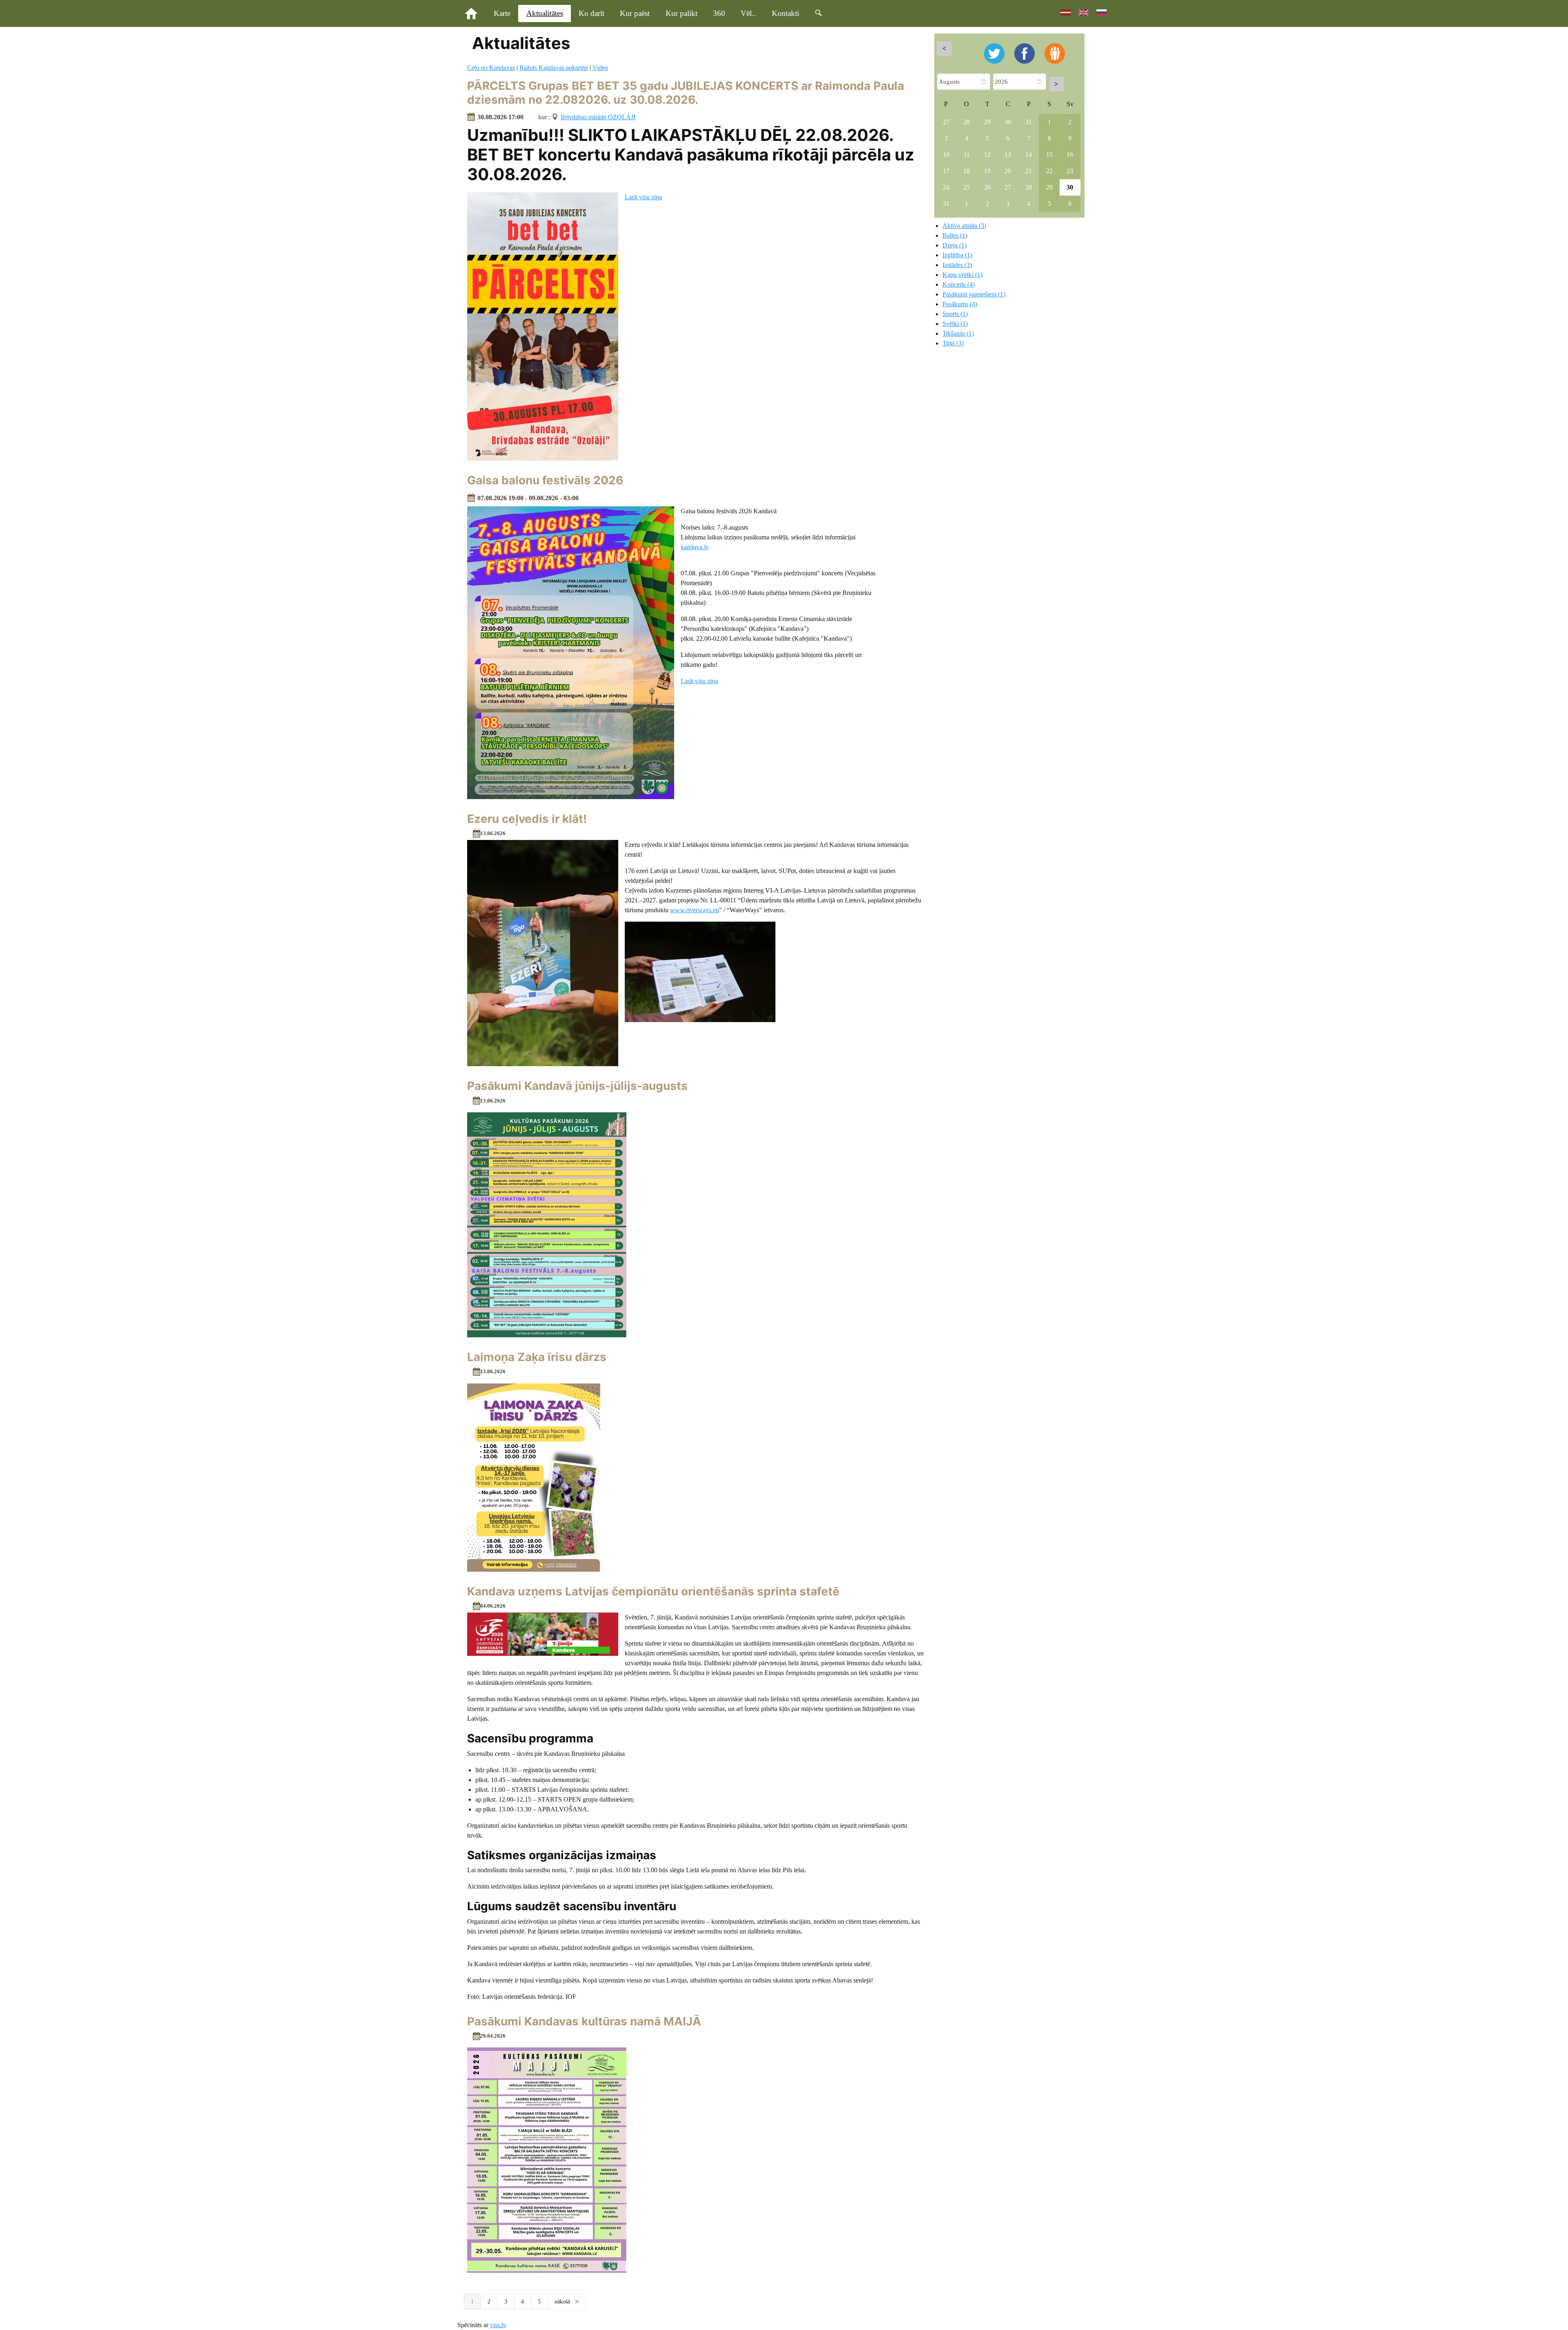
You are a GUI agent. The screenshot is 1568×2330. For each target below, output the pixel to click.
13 (1008, 155)
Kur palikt (682, 13)
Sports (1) (955, 314)
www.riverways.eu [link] (695, 910)
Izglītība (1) (957, 255)
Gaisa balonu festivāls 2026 (545, 480)
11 (967, 155)
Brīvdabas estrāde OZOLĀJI (598, 117)
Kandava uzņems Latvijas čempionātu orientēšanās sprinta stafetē (653, 1591)
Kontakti (785, 13)
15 (1049, 155)
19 (987, 171)
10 (946, 155)
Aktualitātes (545, 13)
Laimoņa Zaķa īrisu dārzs (537, 1357)
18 (967, 171)
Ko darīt (591, 13)
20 (1008, 171)
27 (946, 122)
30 (1008, 122)
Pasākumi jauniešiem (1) (974, 294)
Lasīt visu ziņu (644, 197)
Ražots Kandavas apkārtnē (554, 68)
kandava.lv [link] (695, 547)
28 (967, 122)
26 (987, 187)
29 (987, 122)
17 (946, 171)
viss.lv (498, 2325)
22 (1049, 171)
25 (967, 187)
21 (1029, 171)
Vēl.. (748, 13)
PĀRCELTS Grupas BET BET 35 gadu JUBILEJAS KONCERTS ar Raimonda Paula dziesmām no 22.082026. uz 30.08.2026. (686, 93)
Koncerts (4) (959, 284)
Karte (502, 13)
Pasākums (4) (960, 304)
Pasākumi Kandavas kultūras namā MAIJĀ (584, 2021)
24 (946, 187)
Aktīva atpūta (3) (964, 226)
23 (1070, 171)
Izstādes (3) (957, 265)
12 (987, 155)
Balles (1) (955, 235)
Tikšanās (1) (958, 333)
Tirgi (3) (953, 343)
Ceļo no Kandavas (491, 68)
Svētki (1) (955, 324)
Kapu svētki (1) (962, 275)
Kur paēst (635, 13)
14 (1029, 155)
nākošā (563, 2302)
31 (1029, 122)
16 (1070, 155)
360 (719, 13)
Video (600, 68)
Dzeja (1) (954, 245)
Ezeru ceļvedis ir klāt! (527, 819)
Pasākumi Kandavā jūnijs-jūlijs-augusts (577, 1086)
